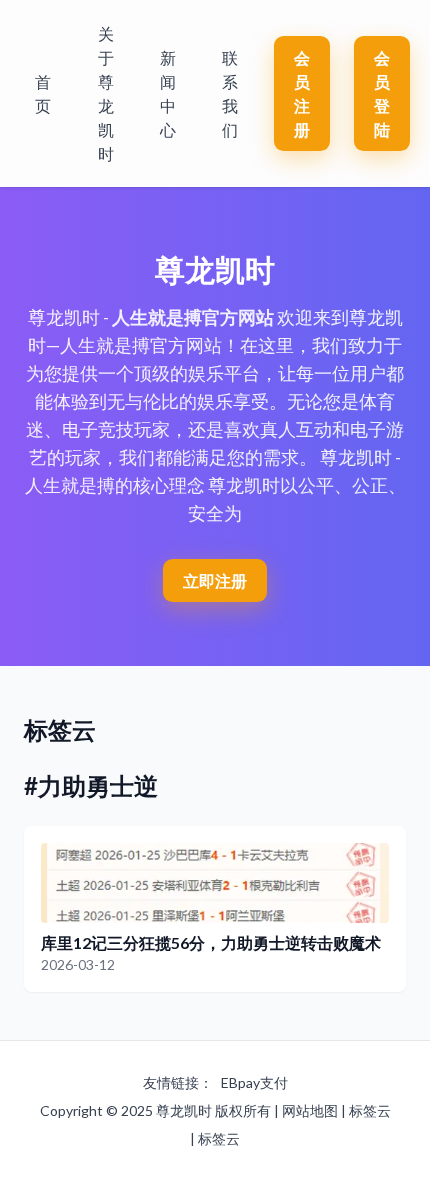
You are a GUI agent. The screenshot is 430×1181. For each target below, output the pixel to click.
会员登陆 (382, 93)
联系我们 (230, 93)
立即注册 (215, 580)
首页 (43, 93)
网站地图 (310, 1110)
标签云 (370, 1110)
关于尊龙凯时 (106, 93)
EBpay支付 (254, 1082)
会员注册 (302, 93)
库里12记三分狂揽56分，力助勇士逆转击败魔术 (211, 942)
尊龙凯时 (184, 1110)
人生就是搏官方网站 (193, 317)
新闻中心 (168, 93)
